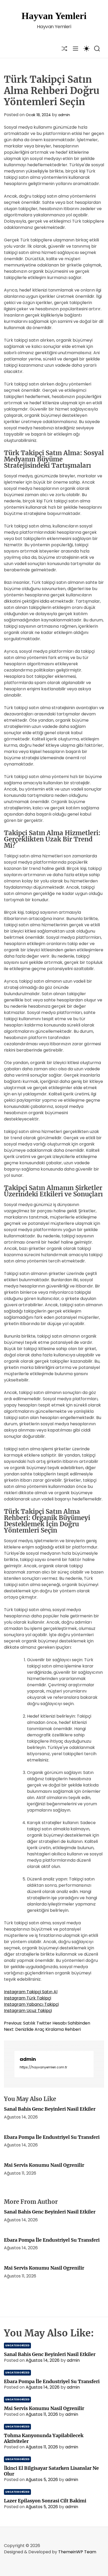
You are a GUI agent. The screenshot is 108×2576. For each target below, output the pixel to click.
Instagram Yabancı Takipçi (31, 2004)
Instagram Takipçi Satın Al (31, 1992)
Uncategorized (17, 2345)
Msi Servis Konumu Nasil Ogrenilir (44, 2165)
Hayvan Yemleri (54, 16)
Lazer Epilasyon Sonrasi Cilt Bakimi (45, 2501)
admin (64, 115)
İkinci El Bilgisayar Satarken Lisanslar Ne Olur (51, 2471)
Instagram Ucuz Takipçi (28, 2011)
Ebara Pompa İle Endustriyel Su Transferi (52, 2137)
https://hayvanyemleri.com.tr (43, 2067)
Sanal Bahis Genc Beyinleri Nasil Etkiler (50, 2109)
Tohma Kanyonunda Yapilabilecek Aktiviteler (44, 2438)
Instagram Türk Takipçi (28, 1998)
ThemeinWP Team (77, 2552)
